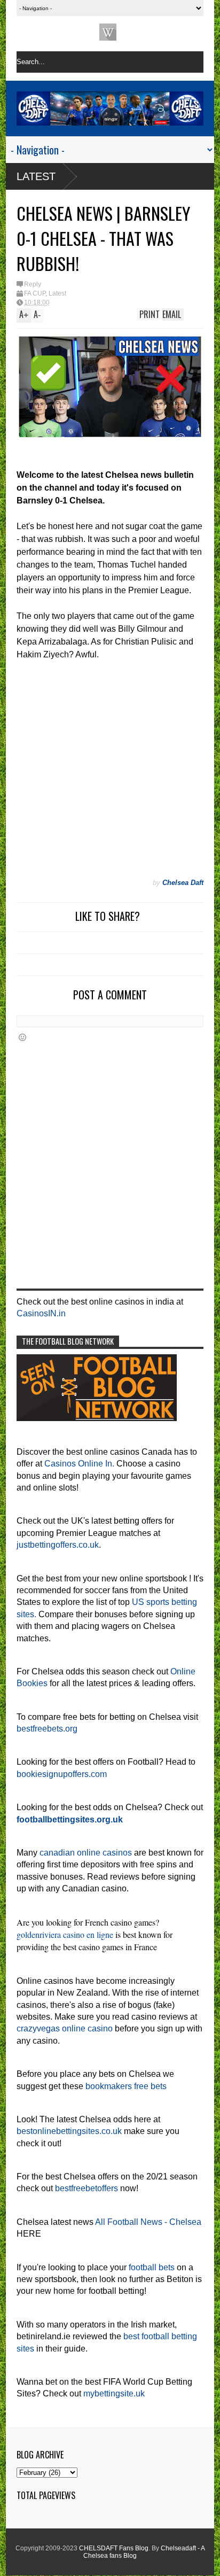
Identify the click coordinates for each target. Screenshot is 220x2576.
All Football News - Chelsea (148, 2222)
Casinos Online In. (79, 1464)
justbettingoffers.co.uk (58, 1545)
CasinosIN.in (41, 1313)
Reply (33, 284)
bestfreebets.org (47, 1729)
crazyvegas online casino (65, 2028)
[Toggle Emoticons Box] (22, 1037)
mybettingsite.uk (114, 2393)
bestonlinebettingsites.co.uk (69, 2131)
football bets (152, 2267)
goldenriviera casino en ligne (65, 1934)
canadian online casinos (86, 1853)
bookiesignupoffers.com (62, 1774)
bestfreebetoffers (87, 2188)
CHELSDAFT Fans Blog (114, 2548)
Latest (36, 176)
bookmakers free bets (126, 2086)
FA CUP (35, 293)
